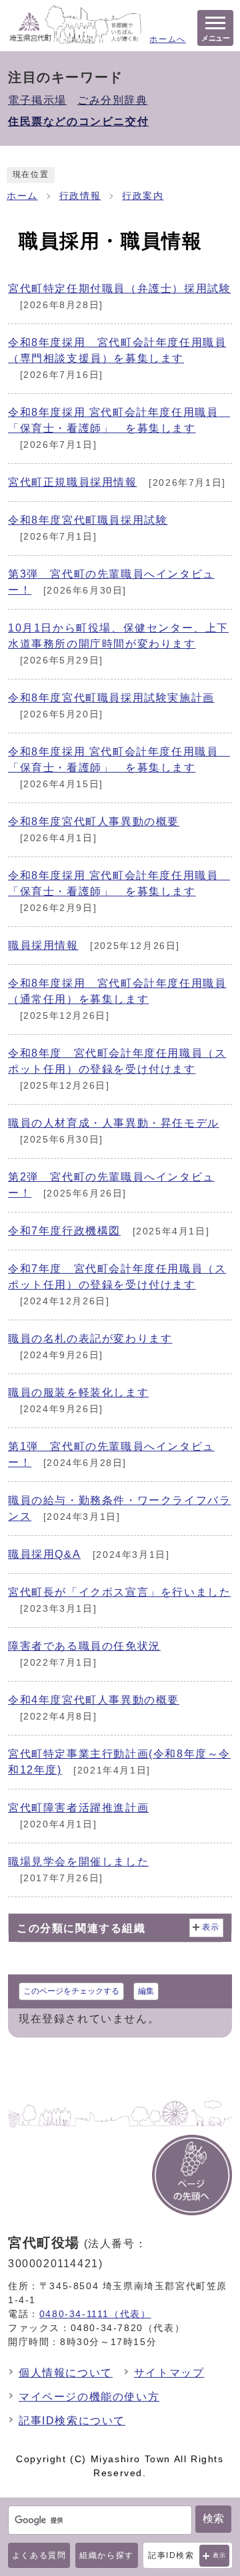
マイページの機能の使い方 (89, 2397)
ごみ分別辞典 (113, 100)
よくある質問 (39, 2555)
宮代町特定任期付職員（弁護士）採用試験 (119, 288)
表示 (220, 2555)
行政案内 (143, 196)
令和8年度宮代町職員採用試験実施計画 (111, 698)
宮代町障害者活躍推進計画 (78, 1808)
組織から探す (107, 2555)
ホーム (22, 196)
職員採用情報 (43, 945)
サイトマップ (169, 2373)
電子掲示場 (37, 100)
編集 (146, 1991)
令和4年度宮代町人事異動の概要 (94, 1700)
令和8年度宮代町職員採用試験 (88, 520)
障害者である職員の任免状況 (84, 1646)
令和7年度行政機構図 (64, 1231)
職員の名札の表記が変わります (90, 1339)
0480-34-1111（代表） (95, 2314)
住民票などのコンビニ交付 (78, 121)
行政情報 (80, 196)
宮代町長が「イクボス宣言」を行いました (119, 1592)
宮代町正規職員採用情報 (73, 482)
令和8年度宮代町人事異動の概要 (94, 822)
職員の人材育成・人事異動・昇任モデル (114, 1123)
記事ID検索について (72, 2421)
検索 (213, 2518)
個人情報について (66, 2373)
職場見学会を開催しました (78, 1862)
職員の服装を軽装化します (78, 1392)
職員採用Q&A (44, 1554)
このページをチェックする (71, 1991)
